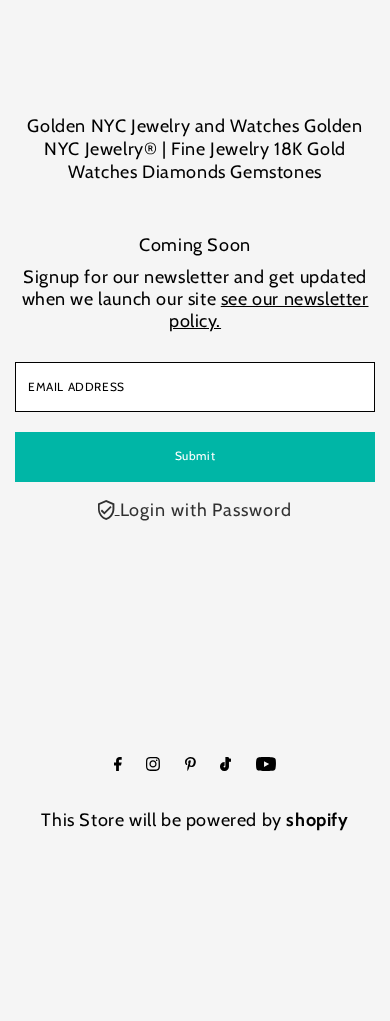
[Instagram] (153, 765)
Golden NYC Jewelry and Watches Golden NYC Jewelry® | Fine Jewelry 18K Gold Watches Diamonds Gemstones (194, 149)
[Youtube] (266, 765)
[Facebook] (118, 765)
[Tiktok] (225, 765)
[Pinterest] (190, 765)
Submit (195, 456)
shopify (317, 820)
